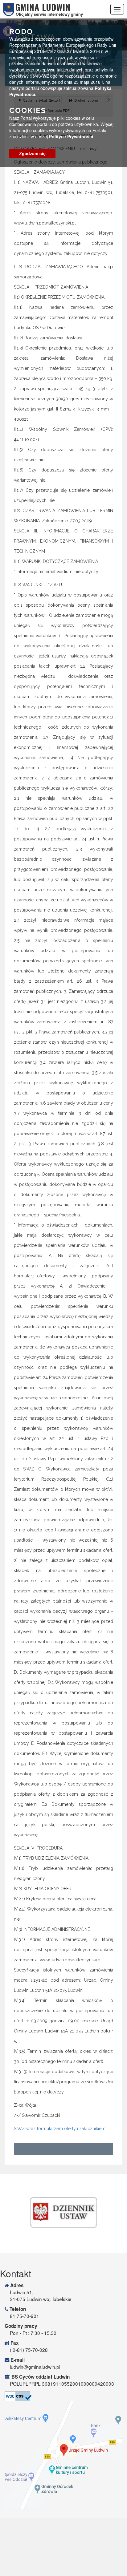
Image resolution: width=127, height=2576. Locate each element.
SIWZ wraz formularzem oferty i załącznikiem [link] (60, 2129)
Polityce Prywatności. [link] (72, 136)
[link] (63, 2212)
